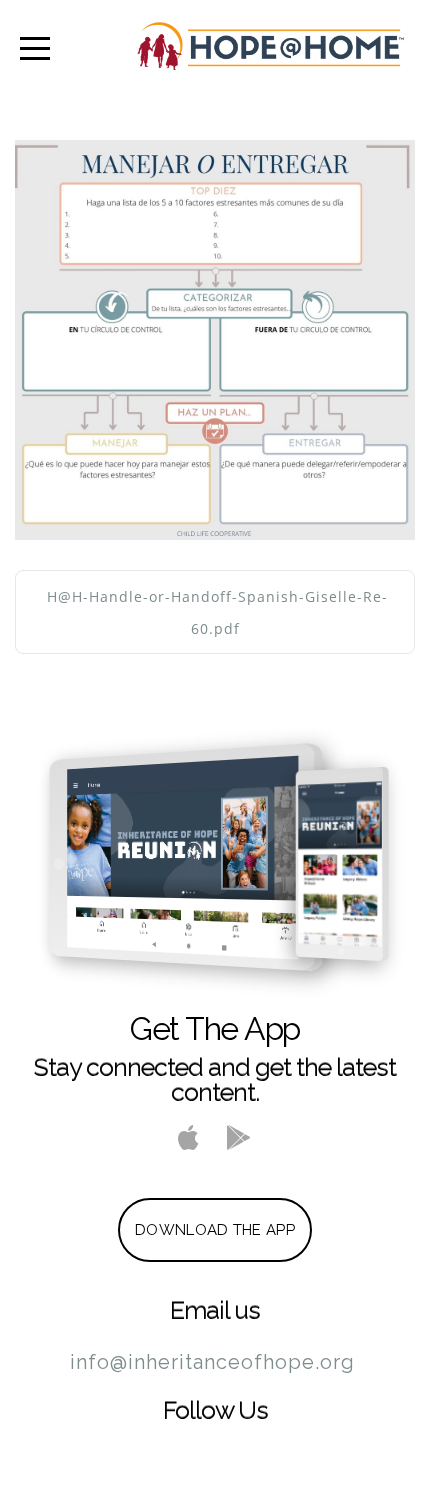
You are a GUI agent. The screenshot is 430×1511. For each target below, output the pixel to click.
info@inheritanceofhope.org (212, 1362)
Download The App (215, 1230)
